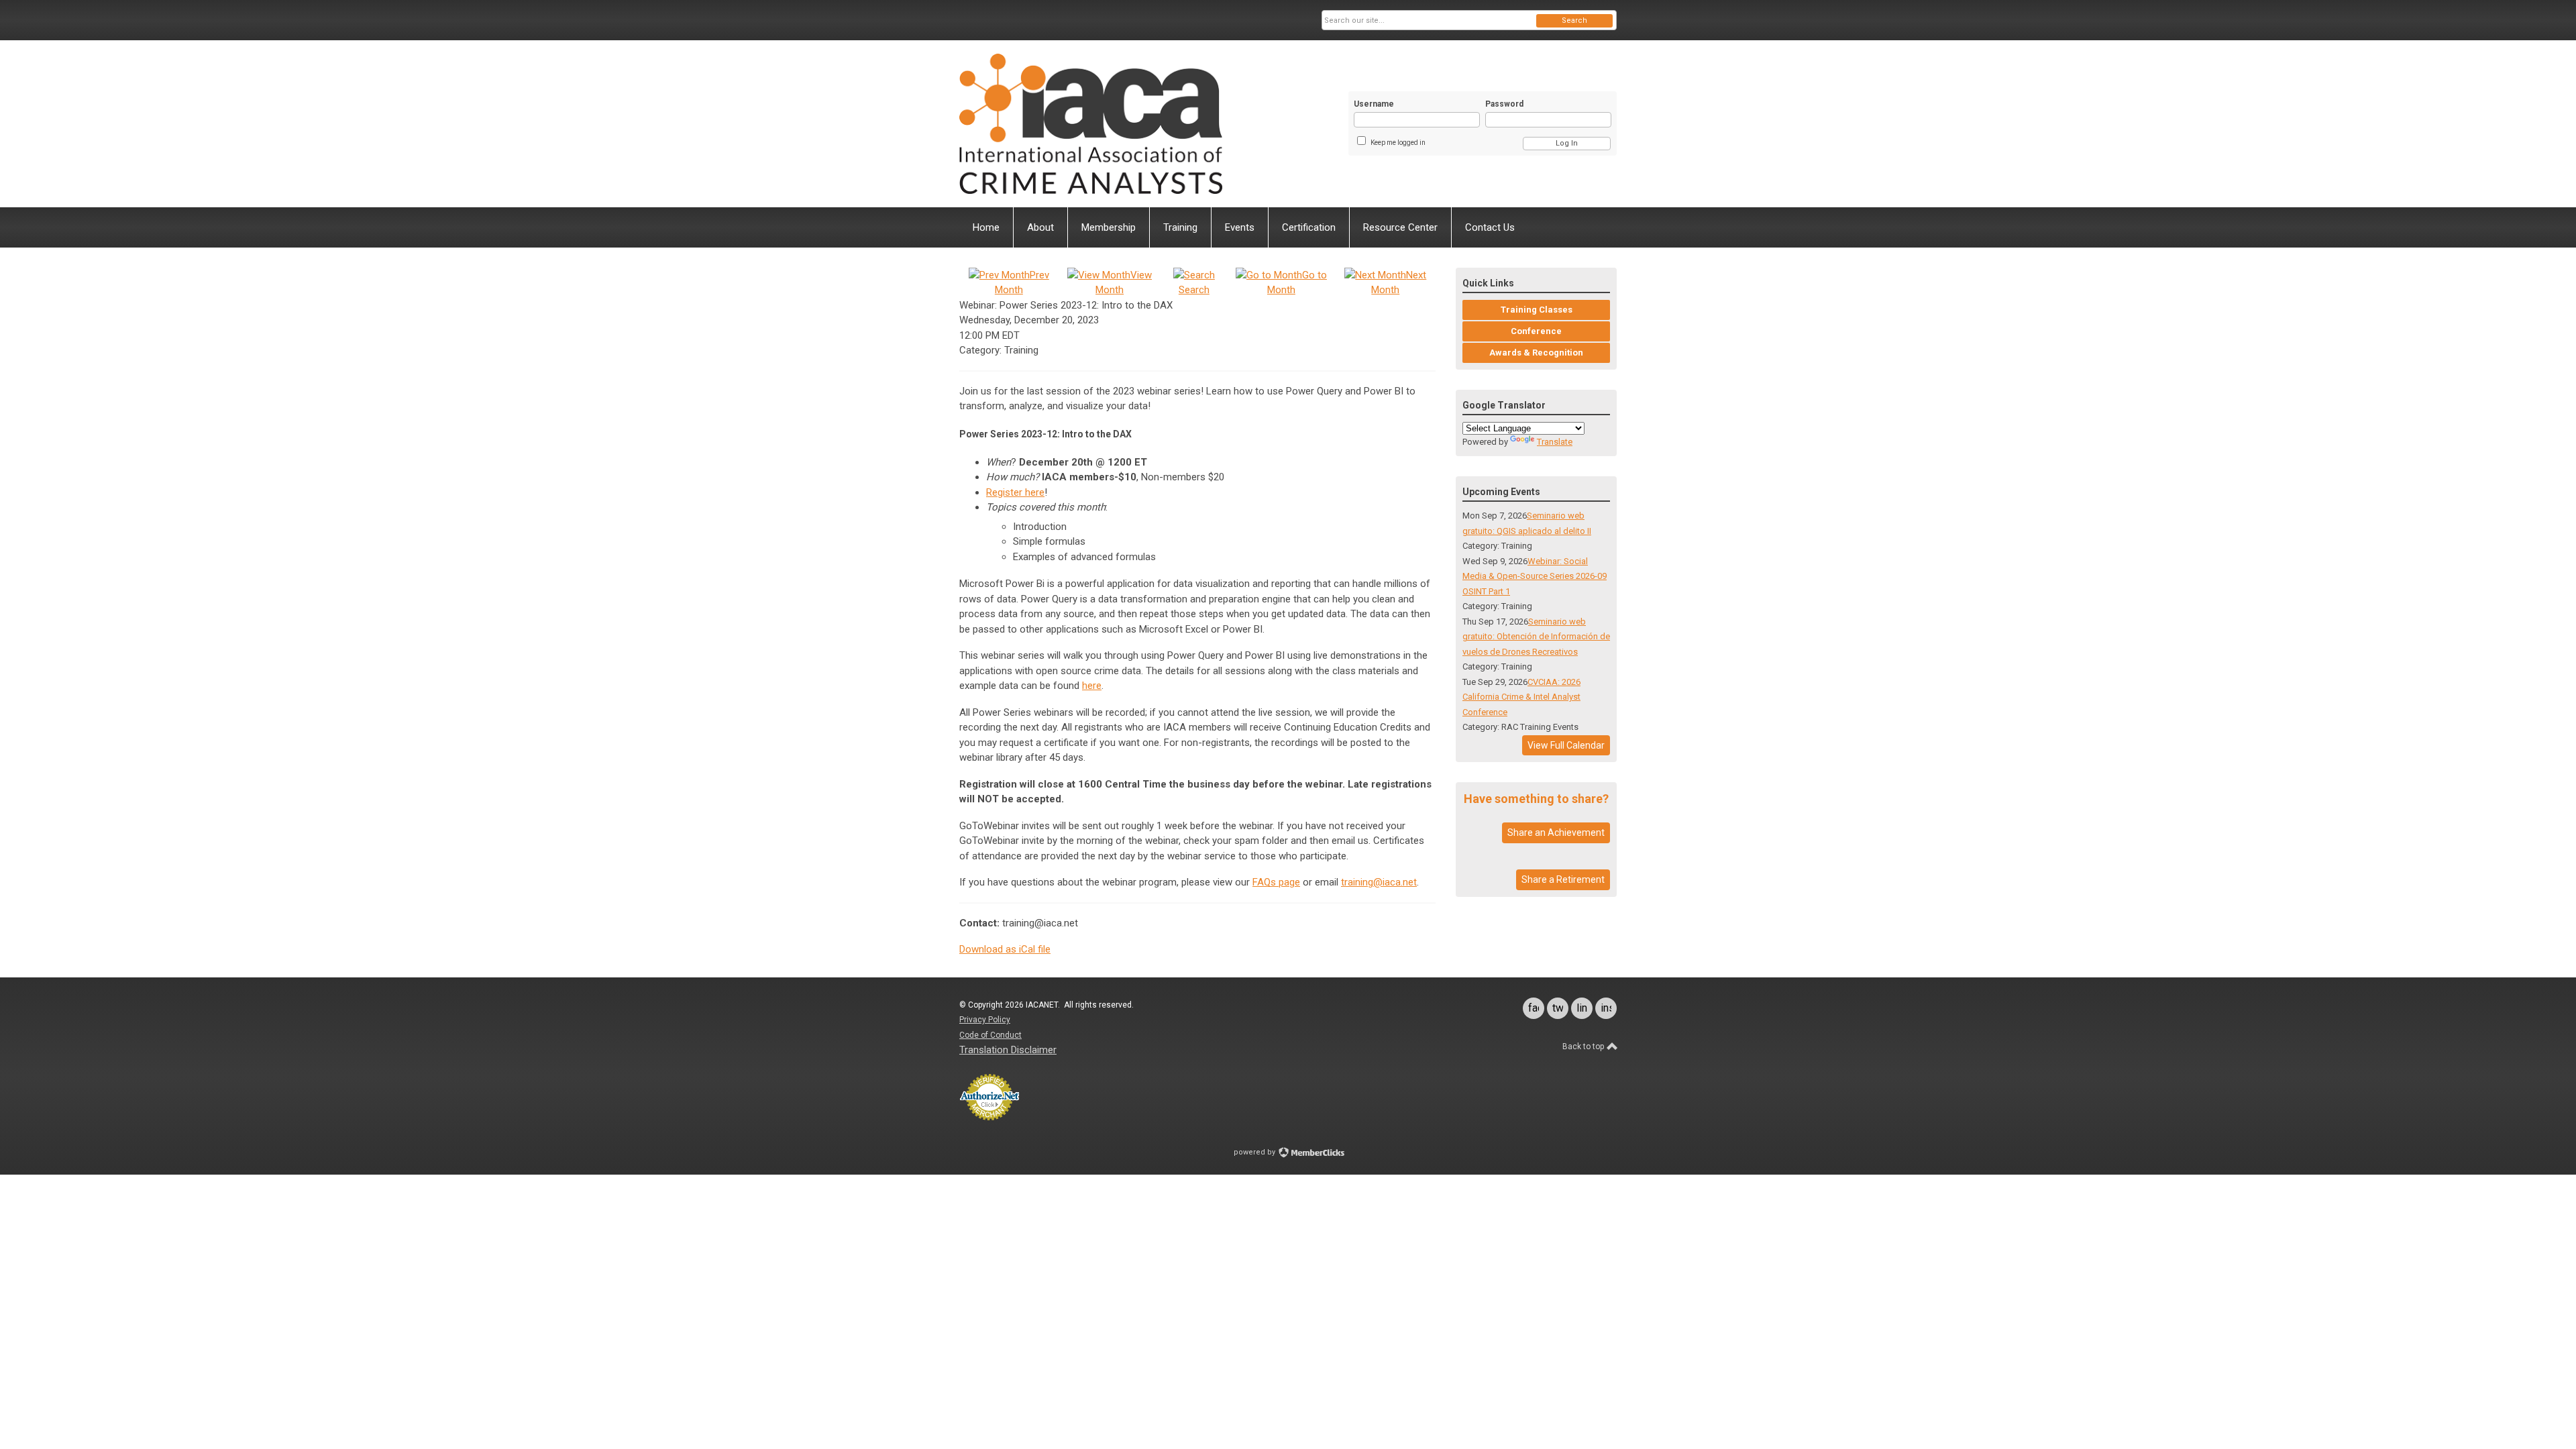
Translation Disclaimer (1008, 1050)
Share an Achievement (1556, 833)
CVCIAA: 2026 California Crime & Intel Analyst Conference (1521, 697)
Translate (1555, 442)
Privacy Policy (985, 1020)
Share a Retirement (1563, 879)
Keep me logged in (1398, 143)
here (1092, 686)
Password (1504, 104)
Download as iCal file (1005, 949)
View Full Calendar (1566, 745)
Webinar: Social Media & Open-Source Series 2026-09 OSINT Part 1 (1535, 576)
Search (1574, 20)
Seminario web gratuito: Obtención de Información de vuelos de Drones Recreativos (1536, 637)
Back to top (1584, 1046)
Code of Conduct (990, 1035)
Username (1374, 104)
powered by (1255, 1152)
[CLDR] (1091, 124)
